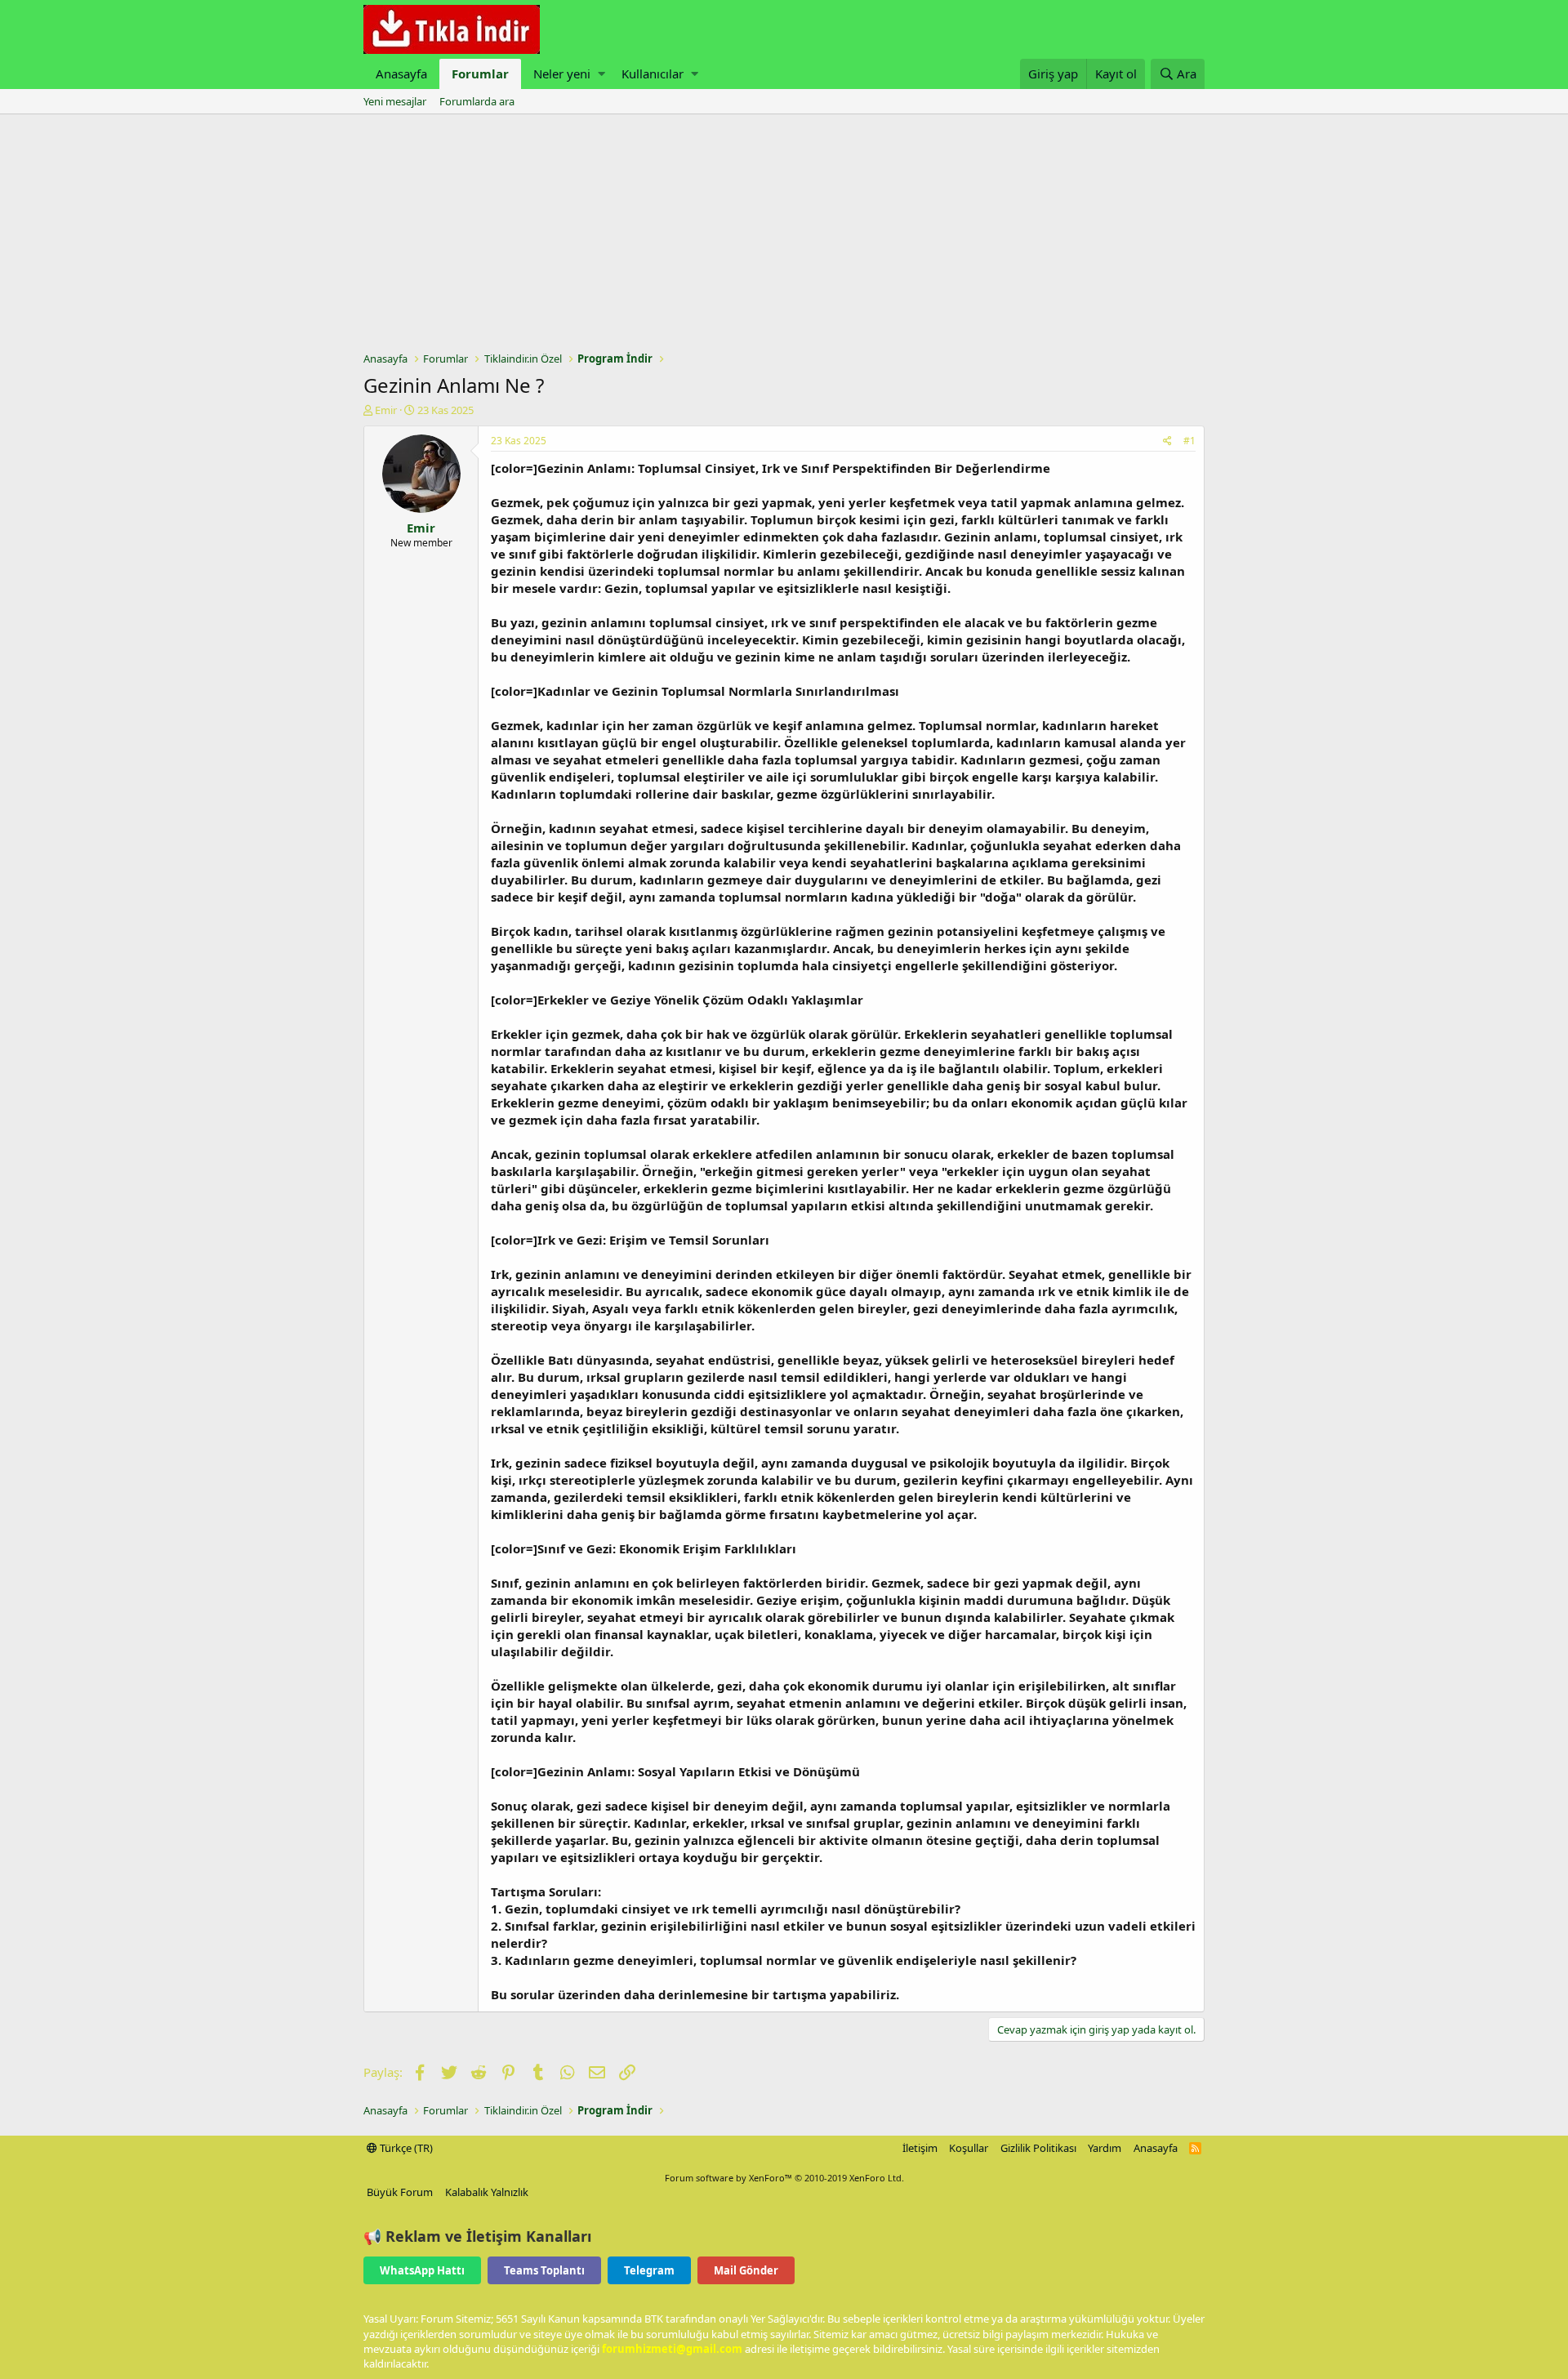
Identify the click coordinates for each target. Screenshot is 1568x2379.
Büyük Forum (400, 2192)
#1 (1189, 441)
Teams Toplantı (544, 2270)
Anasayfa (401, 74)
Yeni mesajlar (395, 101)
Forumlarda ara (477, 101)
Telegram (649, 2270)
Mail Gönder (746, 2270)
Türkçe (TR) (405, 2148)
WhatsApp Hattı (422, 2270)
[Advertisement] (784, 237)
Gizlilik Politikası (1038, 2148)
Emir (386, 410)
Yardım (1105, 2148)
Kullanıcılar (653, 74)
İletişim (920, 2148)
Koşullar (969, 2148)
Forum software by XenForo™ (784, 2178)
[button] (601, 74)
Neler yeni (562, 74)
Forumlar (480, 74)
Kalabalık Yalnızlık (487, 2192)
